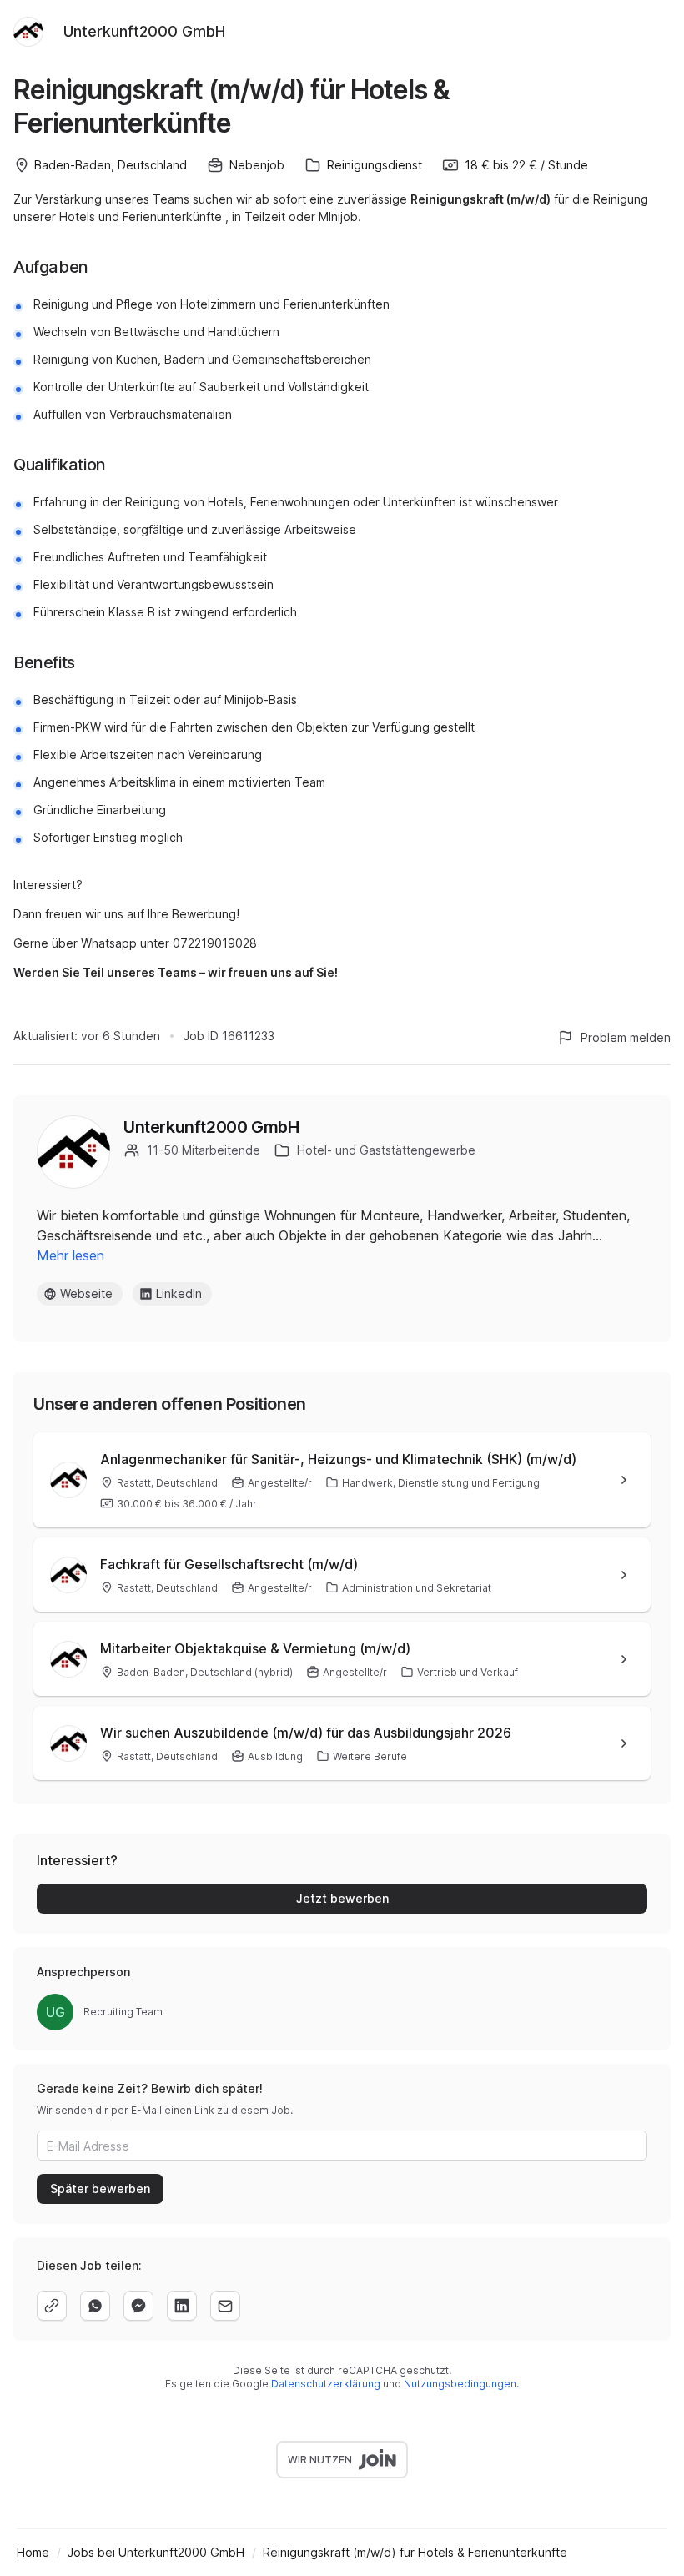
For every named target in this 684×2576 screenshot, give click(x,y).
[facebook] (138, 2306)
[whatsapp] (95, 2306)
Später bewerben (100, 2189)
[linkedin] (182, 2306)
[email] (225, 2306)
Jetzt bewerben (342, 1898)
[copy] (52, 2306)
